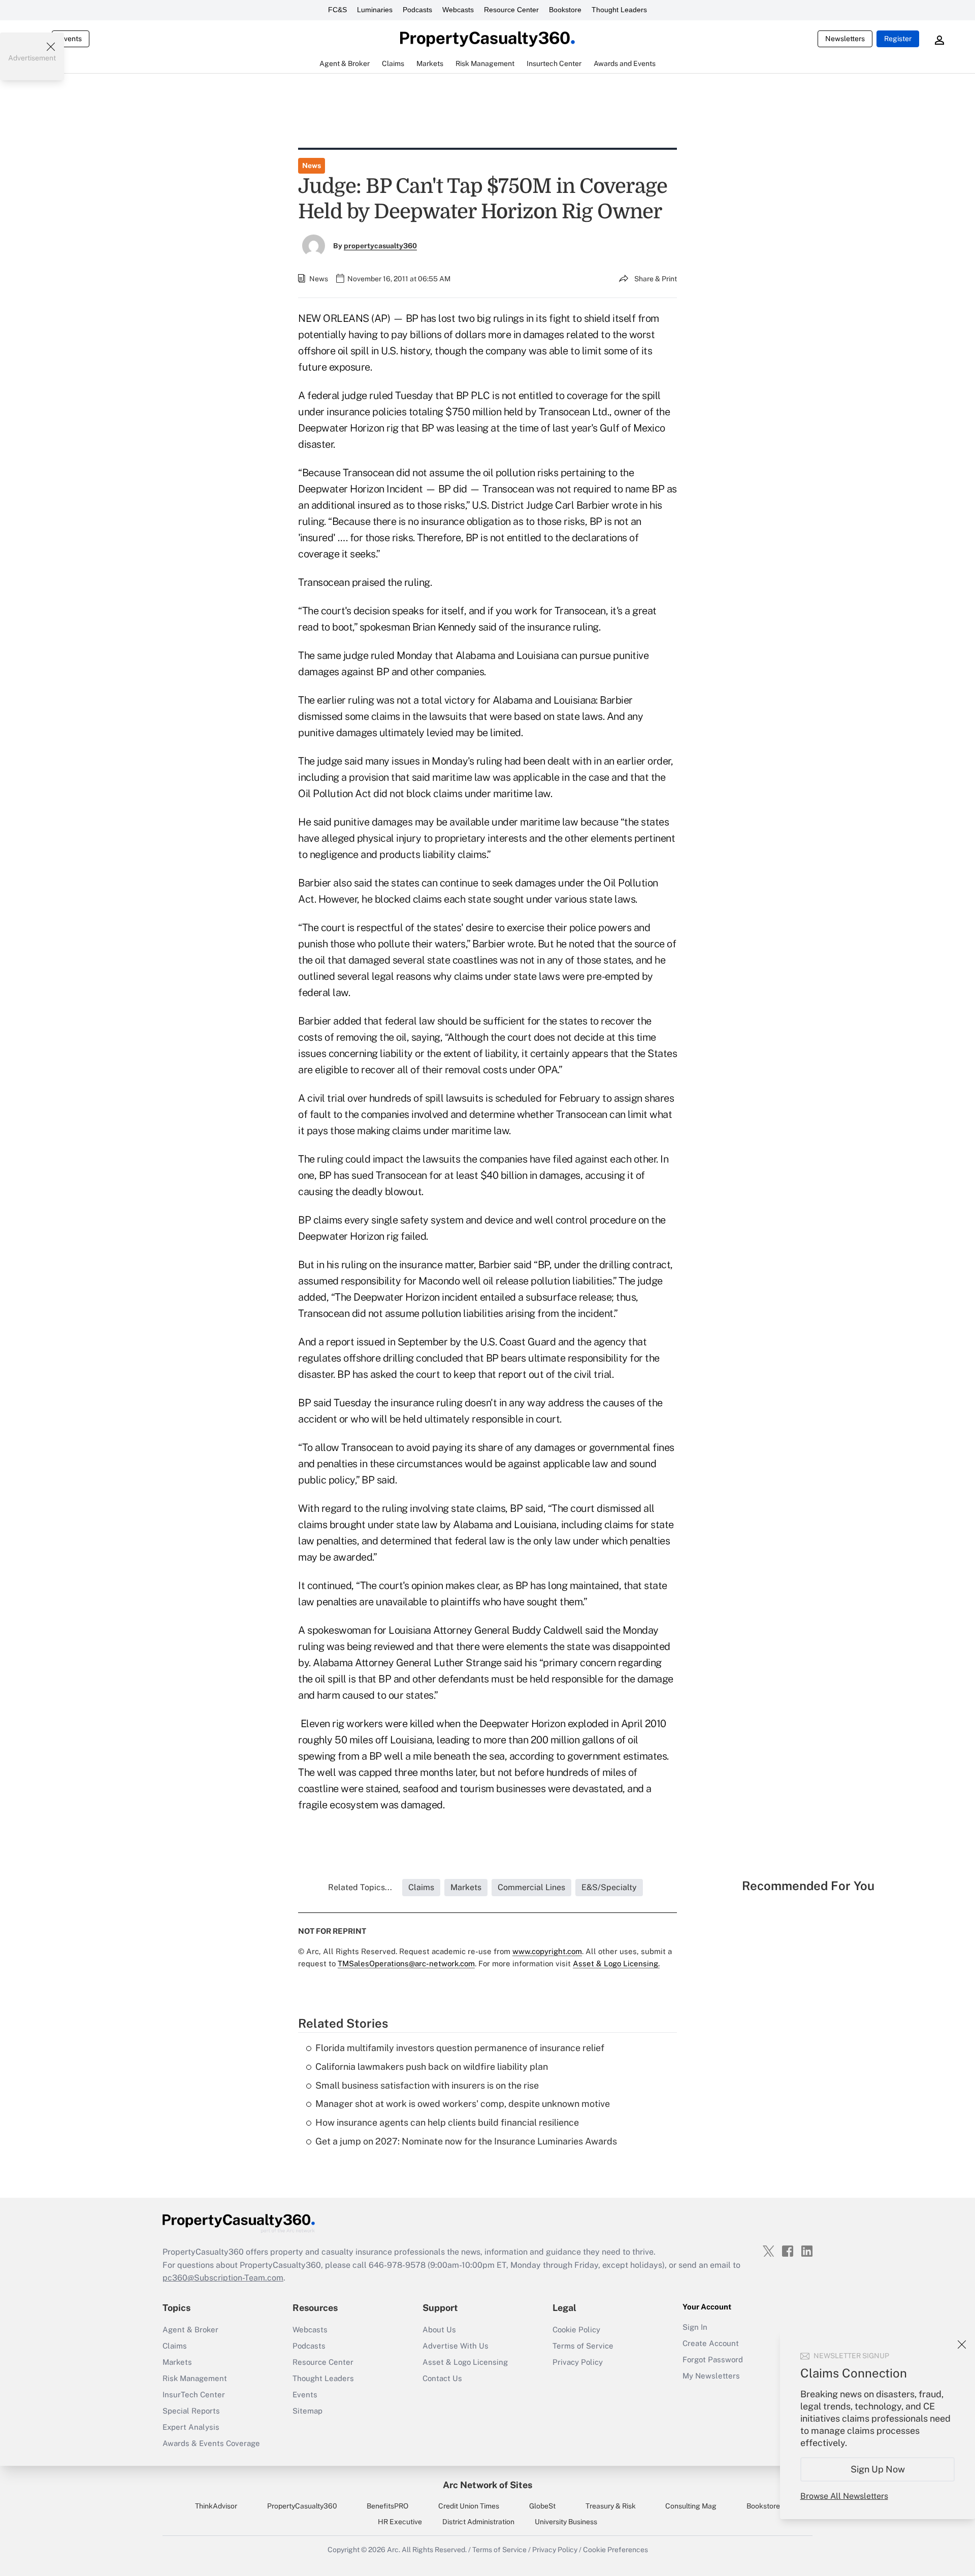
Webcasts (458, 10)
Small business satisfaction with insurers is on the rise (427, 2085)
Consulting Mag (691, 2506)
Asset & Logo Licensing (465, 2362)
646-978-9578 (397, 2265)
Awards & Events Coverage (211, 2443)
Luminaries (375, 10)
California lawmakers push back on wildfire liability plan (432, 2067)
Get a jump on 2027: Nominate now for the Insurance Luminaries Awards (466, 2141)
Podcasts (417, 10)
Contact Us (442, 2378)
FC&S (337, 10)
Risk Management (195, 2378)
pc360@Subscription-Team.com (223, 2278)
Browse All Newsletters (844, 2496)
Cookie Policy (576, 2330)
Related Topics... (360, 1887)
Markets (177, 2362)
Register (898, 39)
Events (71, 39)
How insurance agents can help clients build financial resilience (447, 2122)
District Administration (478, 2522)
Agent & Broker (190, 2330)
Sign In (695, 2327)
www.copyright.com (547, 1951)
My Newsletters (711, 2376)
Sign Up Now (878, 2469)
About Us (439, 2330)
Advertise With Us (456, 2346)
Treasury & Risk (611, 2506)
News (312, 166)
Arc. (394, 2550)
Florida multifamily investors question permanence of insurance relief (460, 2048)
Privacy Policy (578, 2362)
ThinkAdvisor (216, 2506)
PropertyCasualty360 (302, 2506)
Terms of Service (583, 2346)
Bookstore (565, 10)
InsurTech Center (194, 2395)
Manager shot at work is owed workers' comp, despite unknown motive (463, 2104)
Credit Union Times (469, 2506)
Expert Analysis (191, 2427)
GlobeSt (542, 2506)
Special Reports (191, 2411)
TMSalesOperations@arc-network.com (406, 1963)
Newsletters (845, 39)
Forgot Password (713, 2359)
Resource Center (511, 10)
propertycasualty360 (380, 246)
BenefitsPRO (387, 2506)
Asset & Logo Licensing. (616, 1963)
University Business (566, 2522)
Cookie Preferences (615, 2550)
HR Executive (400, 2522)
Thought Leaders (619, 10)
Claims (175, 2346)
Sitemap (307, 2411)
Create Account (711, 2343)
